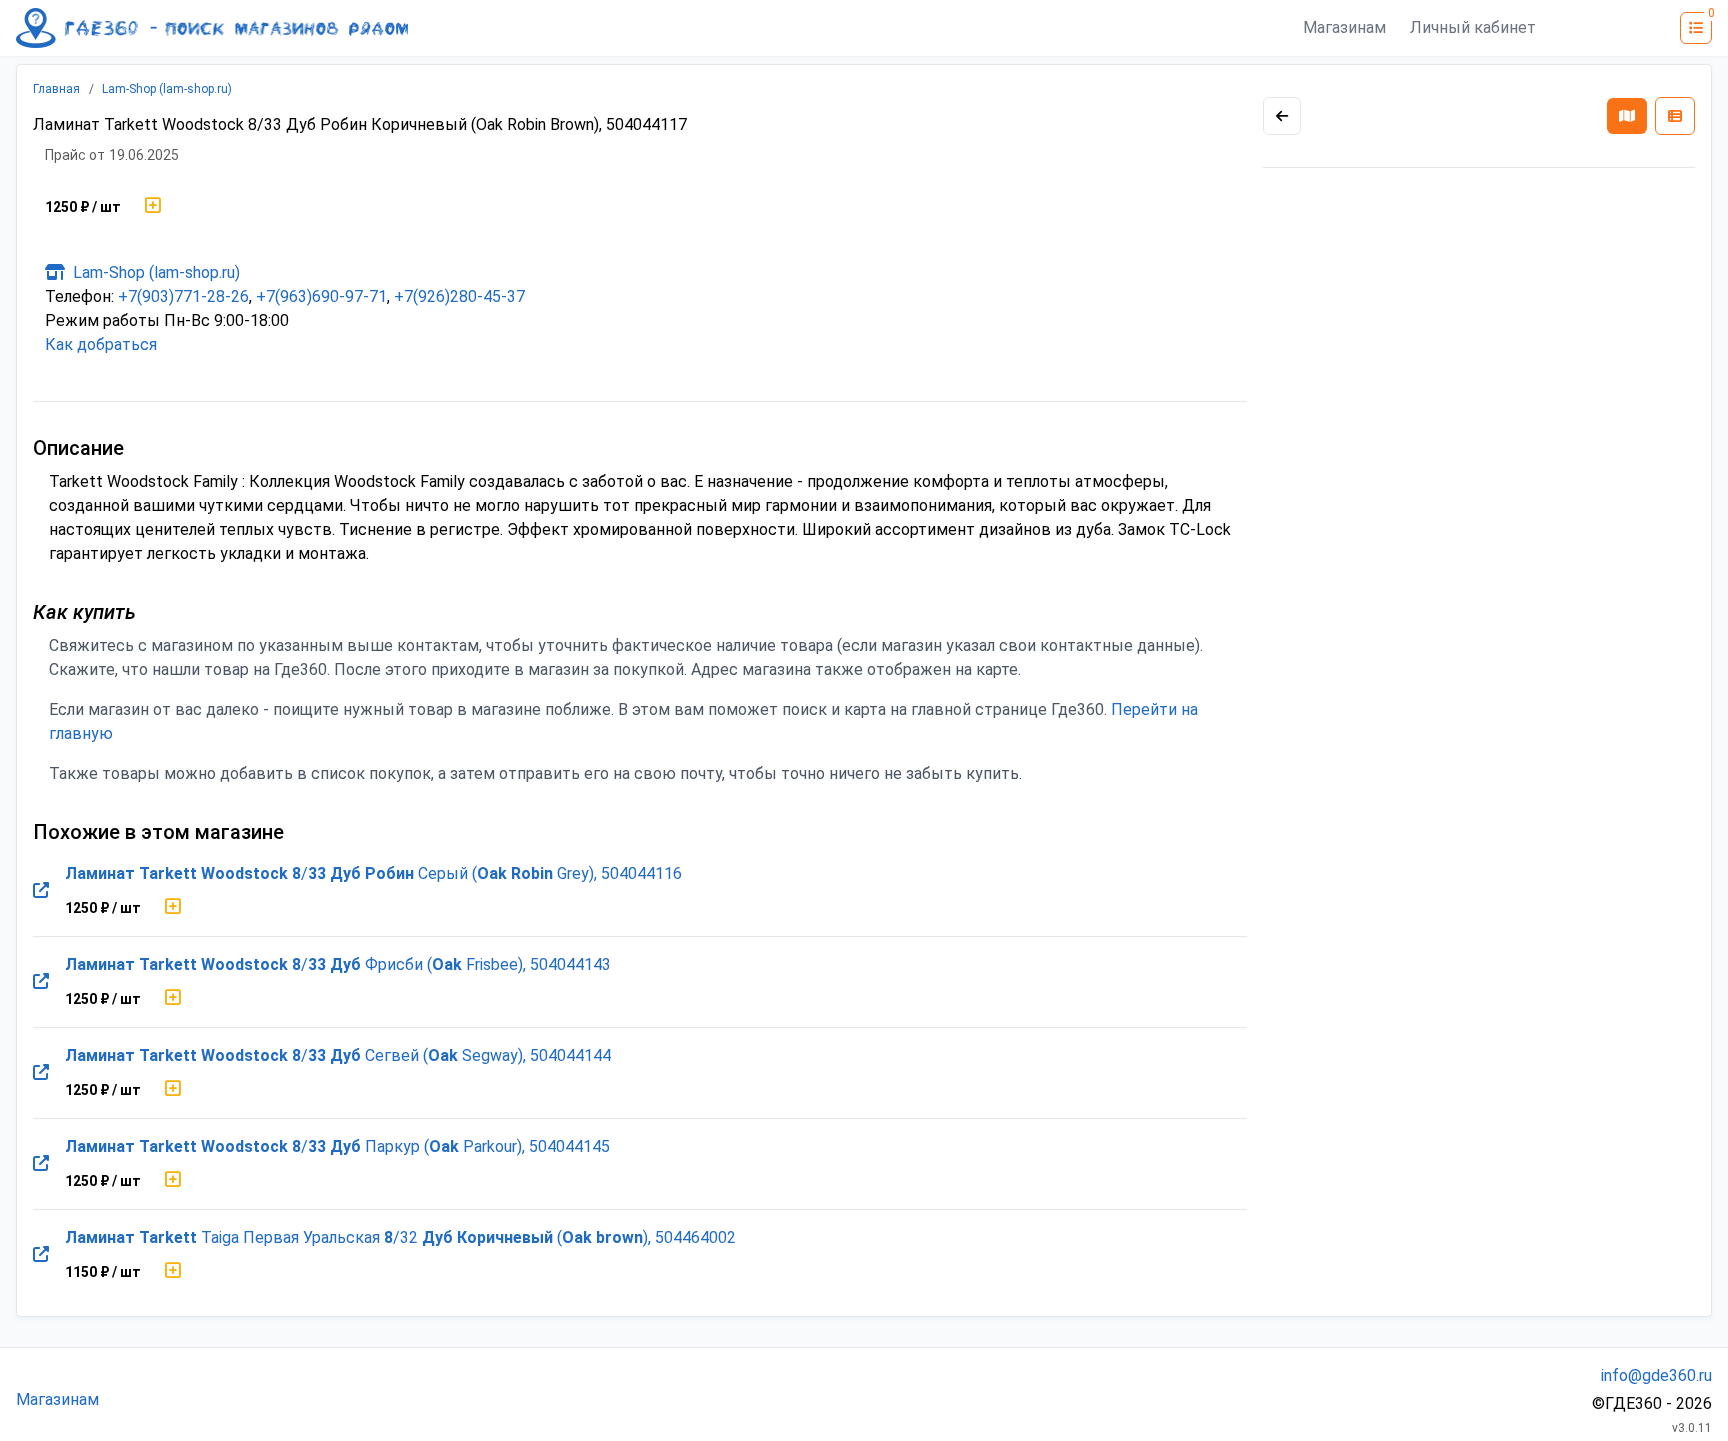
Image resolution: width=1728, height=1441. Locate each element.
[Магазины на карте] (1627, 116)
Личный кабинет (1473, 27)
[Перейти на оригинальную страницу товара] (41, 891)
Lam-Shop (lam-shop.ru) (167, 89)
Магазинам (1344, 27)
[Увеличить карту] (1282, 116)
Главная (56, 89)
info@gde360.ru (1656, 1375)
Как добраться (101, 344)
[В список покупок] (153, 207)
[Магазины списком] (1675, 116)
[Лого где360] (212, 28)
